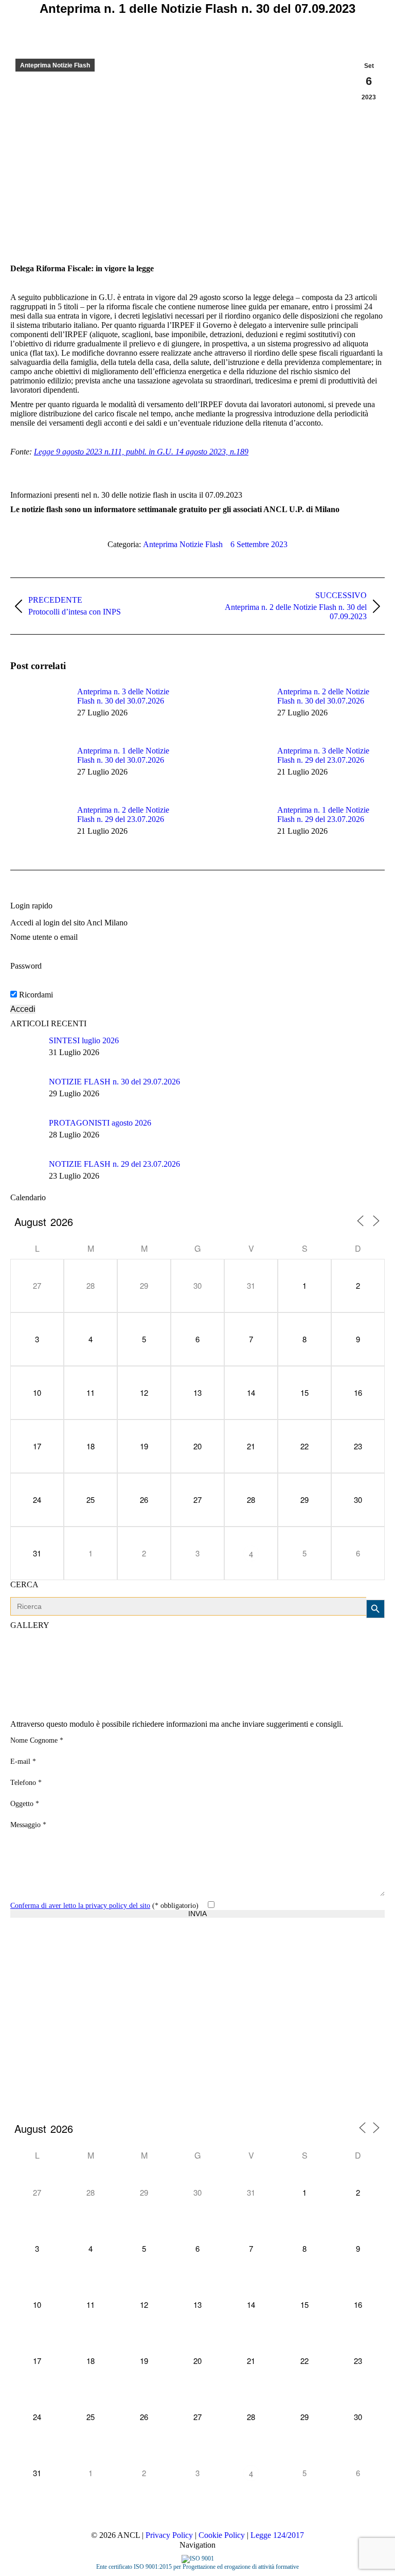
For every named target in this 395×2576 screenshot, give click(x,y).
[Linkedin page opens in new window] (64, 2003)
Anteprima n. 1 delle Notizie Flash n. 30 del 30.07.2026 (123, 755)
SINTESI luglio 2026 (84, 1040)
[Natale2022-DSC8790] (307, 1660)
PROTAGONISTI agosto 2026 (100, 1123)
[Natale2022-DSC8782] (109, 1660)
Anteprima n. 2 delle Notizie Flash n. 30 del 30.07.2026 (323, 696)
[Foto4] (347, 1660)
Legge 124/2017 (277, 2535)
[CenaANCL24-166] (70, 1700)
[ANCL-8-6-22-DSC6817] (30, 1700)
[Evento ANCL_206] (149, 1660)
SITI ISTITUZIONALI (24, 1988)
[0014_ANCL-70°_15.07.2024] (188, 1660)
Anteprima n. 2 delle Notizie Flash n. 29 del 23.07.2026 (123, 814)
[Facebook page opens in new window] (18, 2003)
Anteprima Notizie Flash (55, 65)
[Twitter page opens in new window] (33, 2003)
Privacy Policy (169, 2535)
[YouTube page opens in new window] (49, 2003)
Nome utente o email (44, 937)
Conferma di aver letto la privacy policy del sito (80, 1906)
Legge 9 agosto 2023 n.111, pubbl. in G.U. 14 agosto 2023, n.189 (141, 452)
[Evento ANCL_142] (30, 1660)
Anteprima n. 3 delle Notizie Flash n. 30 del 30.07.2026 (123, 696)
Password (26, 966)
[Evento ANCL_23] (109, 1700)
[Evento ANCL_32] (228, 1660)
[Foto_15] (70, 1660)
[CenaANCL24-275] (268, 1660)
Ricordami (35, 995)
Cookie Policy (222, 2535)
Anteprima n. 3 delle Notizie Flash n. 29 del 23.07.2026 (323, 755)
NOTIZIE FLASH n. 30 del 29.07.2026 (114, 1082)
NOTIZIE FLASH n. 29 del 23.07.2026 (114, 1164)
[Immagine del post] (39, 710)
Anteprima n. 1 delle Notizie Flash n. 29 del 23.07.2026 (323, 814)
